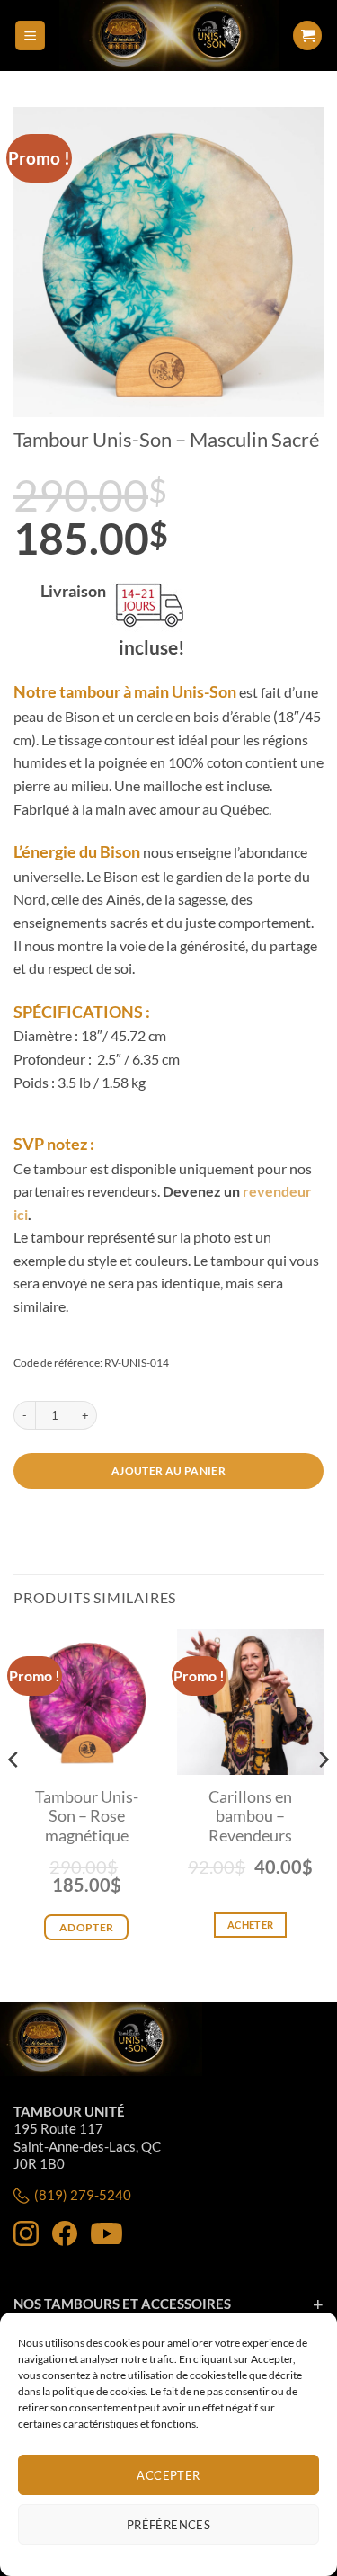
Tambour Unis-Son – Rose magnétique (87, 1816)
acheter (250, 1925)
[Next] (323, 1796)
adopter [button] (87, 1927)
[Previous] (14, 1796)
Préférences (168, 2525)
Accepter (168, 2475)
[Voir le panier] (307, 36)
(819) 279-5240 (83, 2195)
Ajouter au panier (168, 1471)
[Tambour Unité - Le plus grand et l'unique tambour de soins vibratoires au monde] (168, 36)
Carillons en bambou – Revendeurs (250, 1816)
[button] (30, 36)
